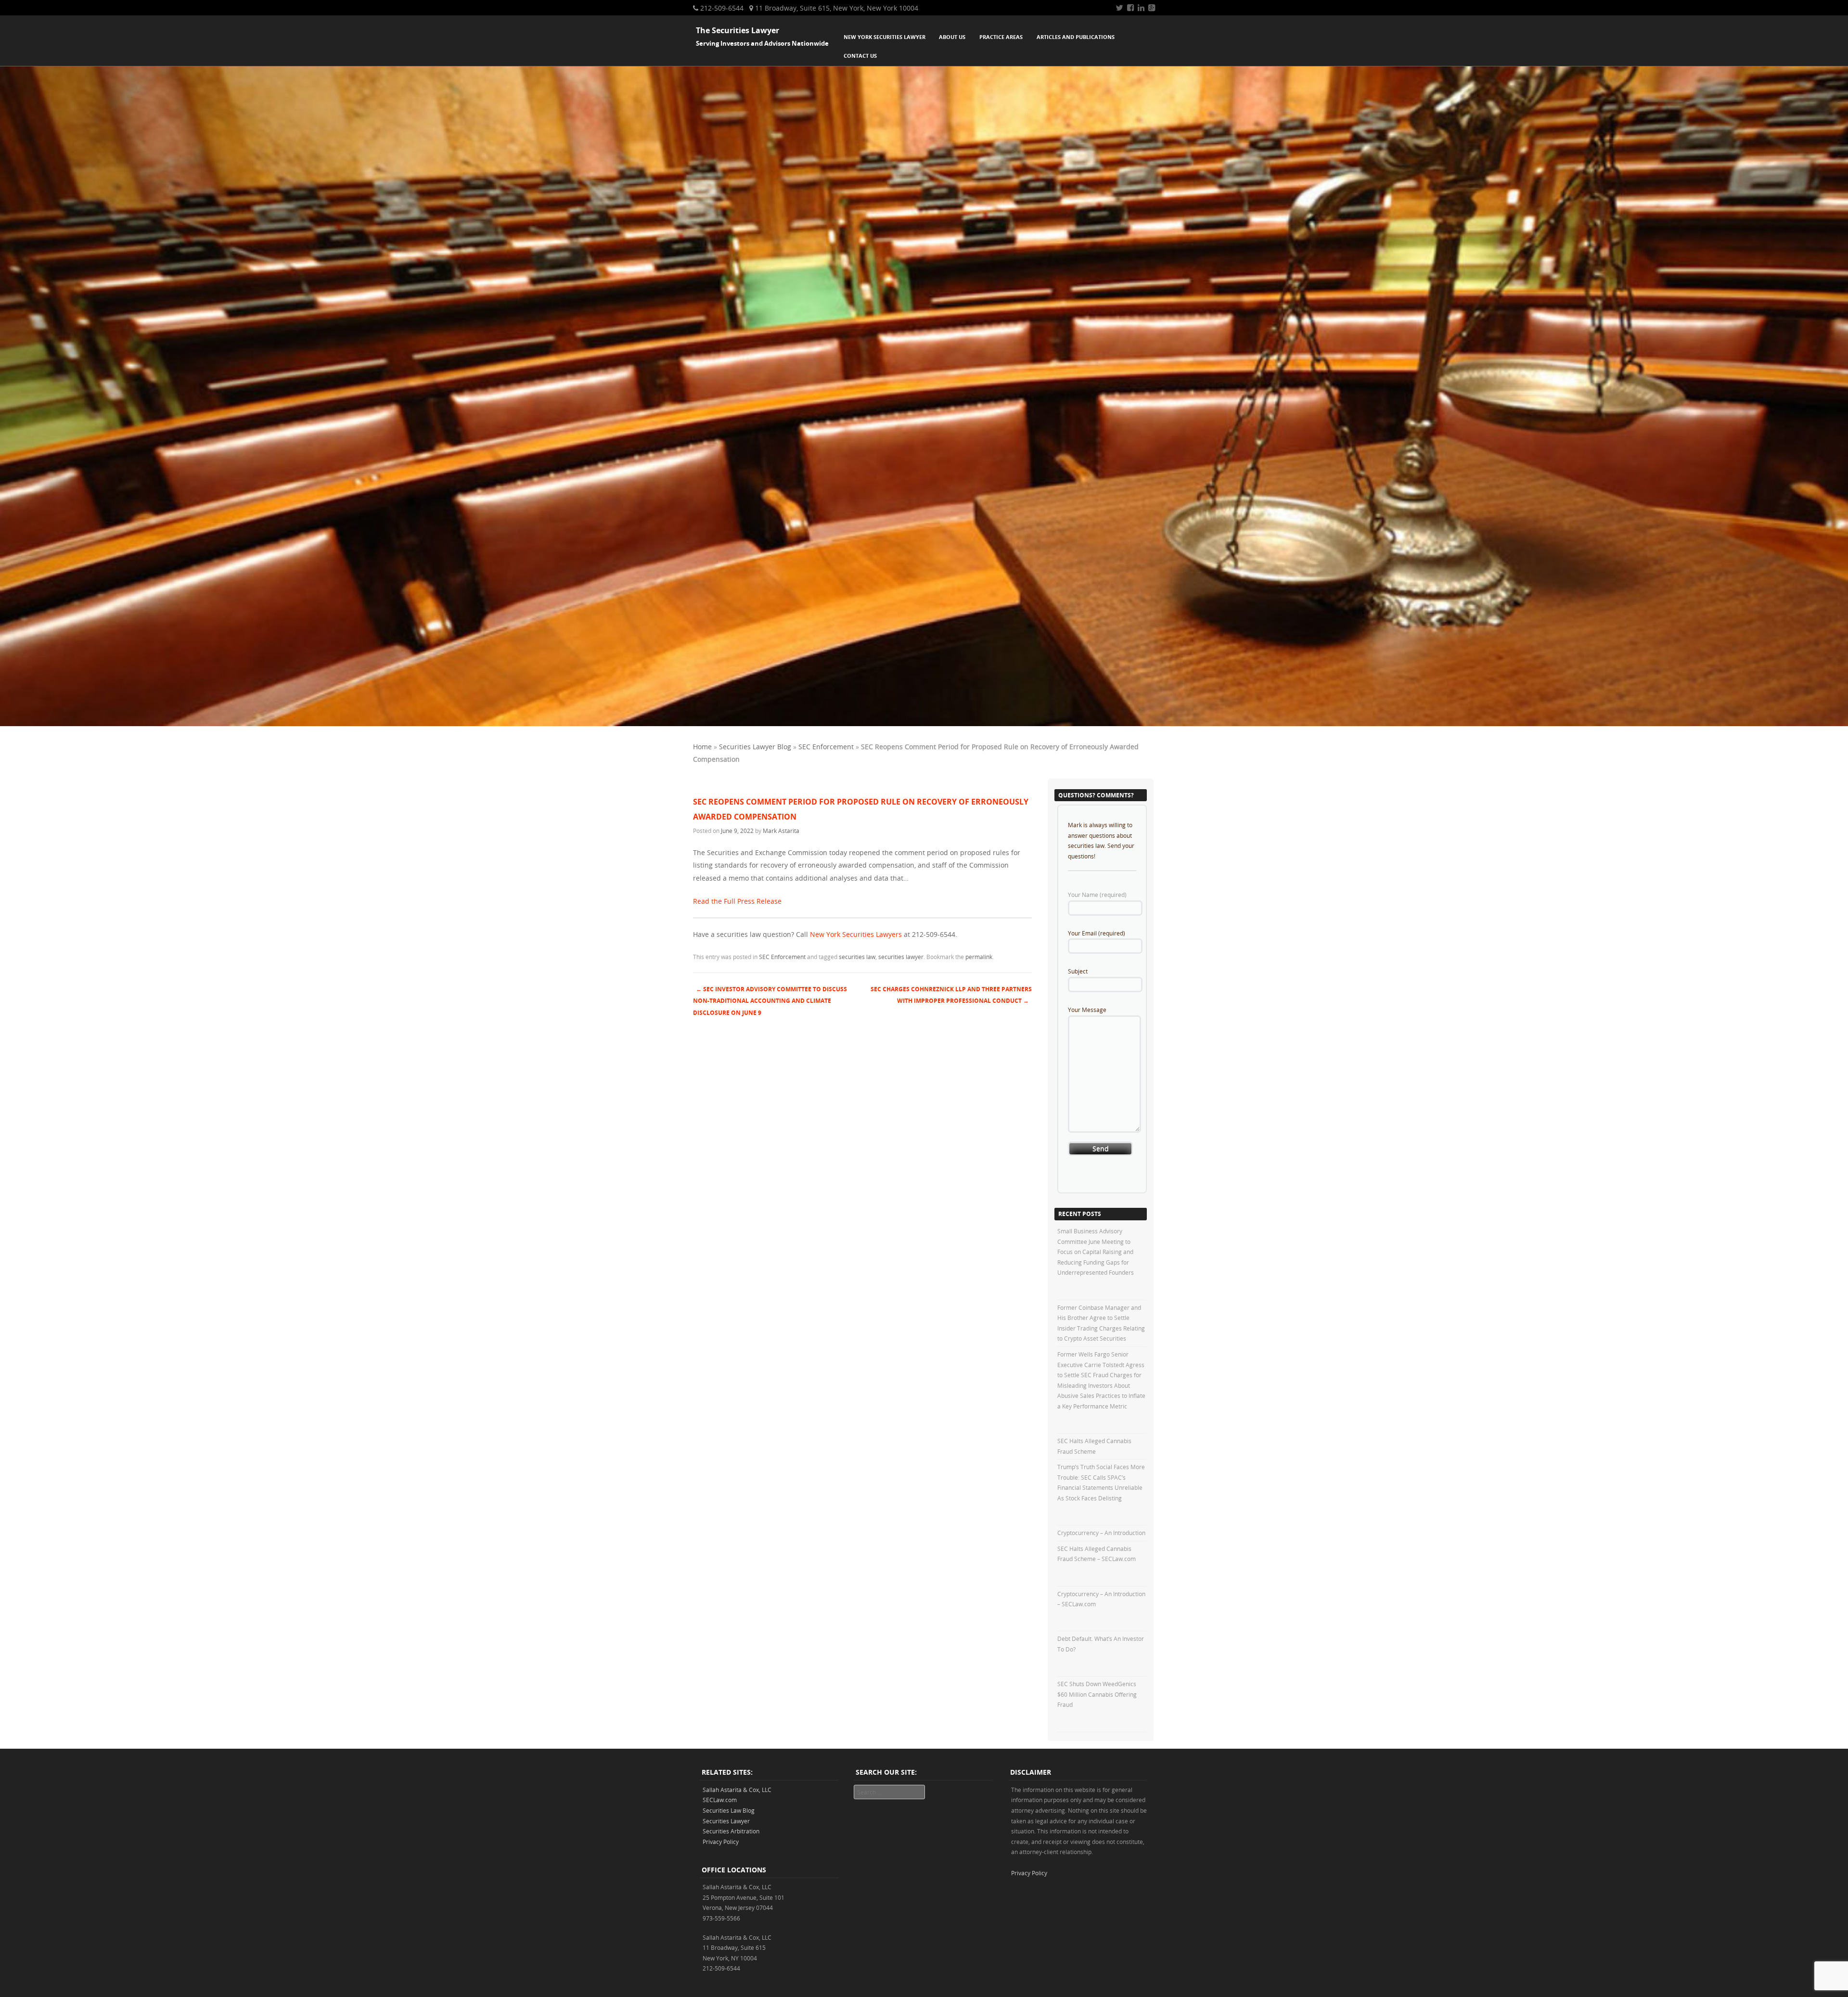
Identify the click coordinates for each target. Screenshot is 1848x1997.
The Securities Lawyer (738, 30)
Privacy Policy (721, 1842)
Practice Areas (1001, 37)
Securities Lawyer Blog (755, 747)
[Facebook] (1130, 8)
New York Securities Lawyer (885, 37)
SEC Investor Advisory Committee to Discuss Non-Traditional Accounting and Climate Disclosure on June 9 (770, 1001)
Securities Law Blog (729, 1810)
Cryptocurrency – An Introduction (1101, 1533)
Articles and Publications (1076, 37)
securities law (857, 957)
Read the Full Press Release (737, 901)
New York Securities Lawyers (856, 934)
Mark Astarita (781, 831)
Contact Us (860, 56)
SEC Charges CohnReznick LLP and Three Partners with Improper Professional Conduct (951, 995)
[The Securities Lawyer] (924, 723)
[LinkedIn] (1141, 8)
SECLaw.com (720, 1800)
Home (702, 747)
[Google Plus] (1152, 8)
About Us (952, 37)
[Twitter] (1119, 8)
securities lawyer (901, 957)
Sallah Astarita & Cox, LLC (737, 1790)
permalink (979, 957)
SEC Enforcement (826, 747)
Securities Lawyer (726, 1821)
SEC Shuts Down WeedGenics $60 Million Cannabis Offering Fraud (1097, 1694)
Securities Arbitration (731, 1831)
